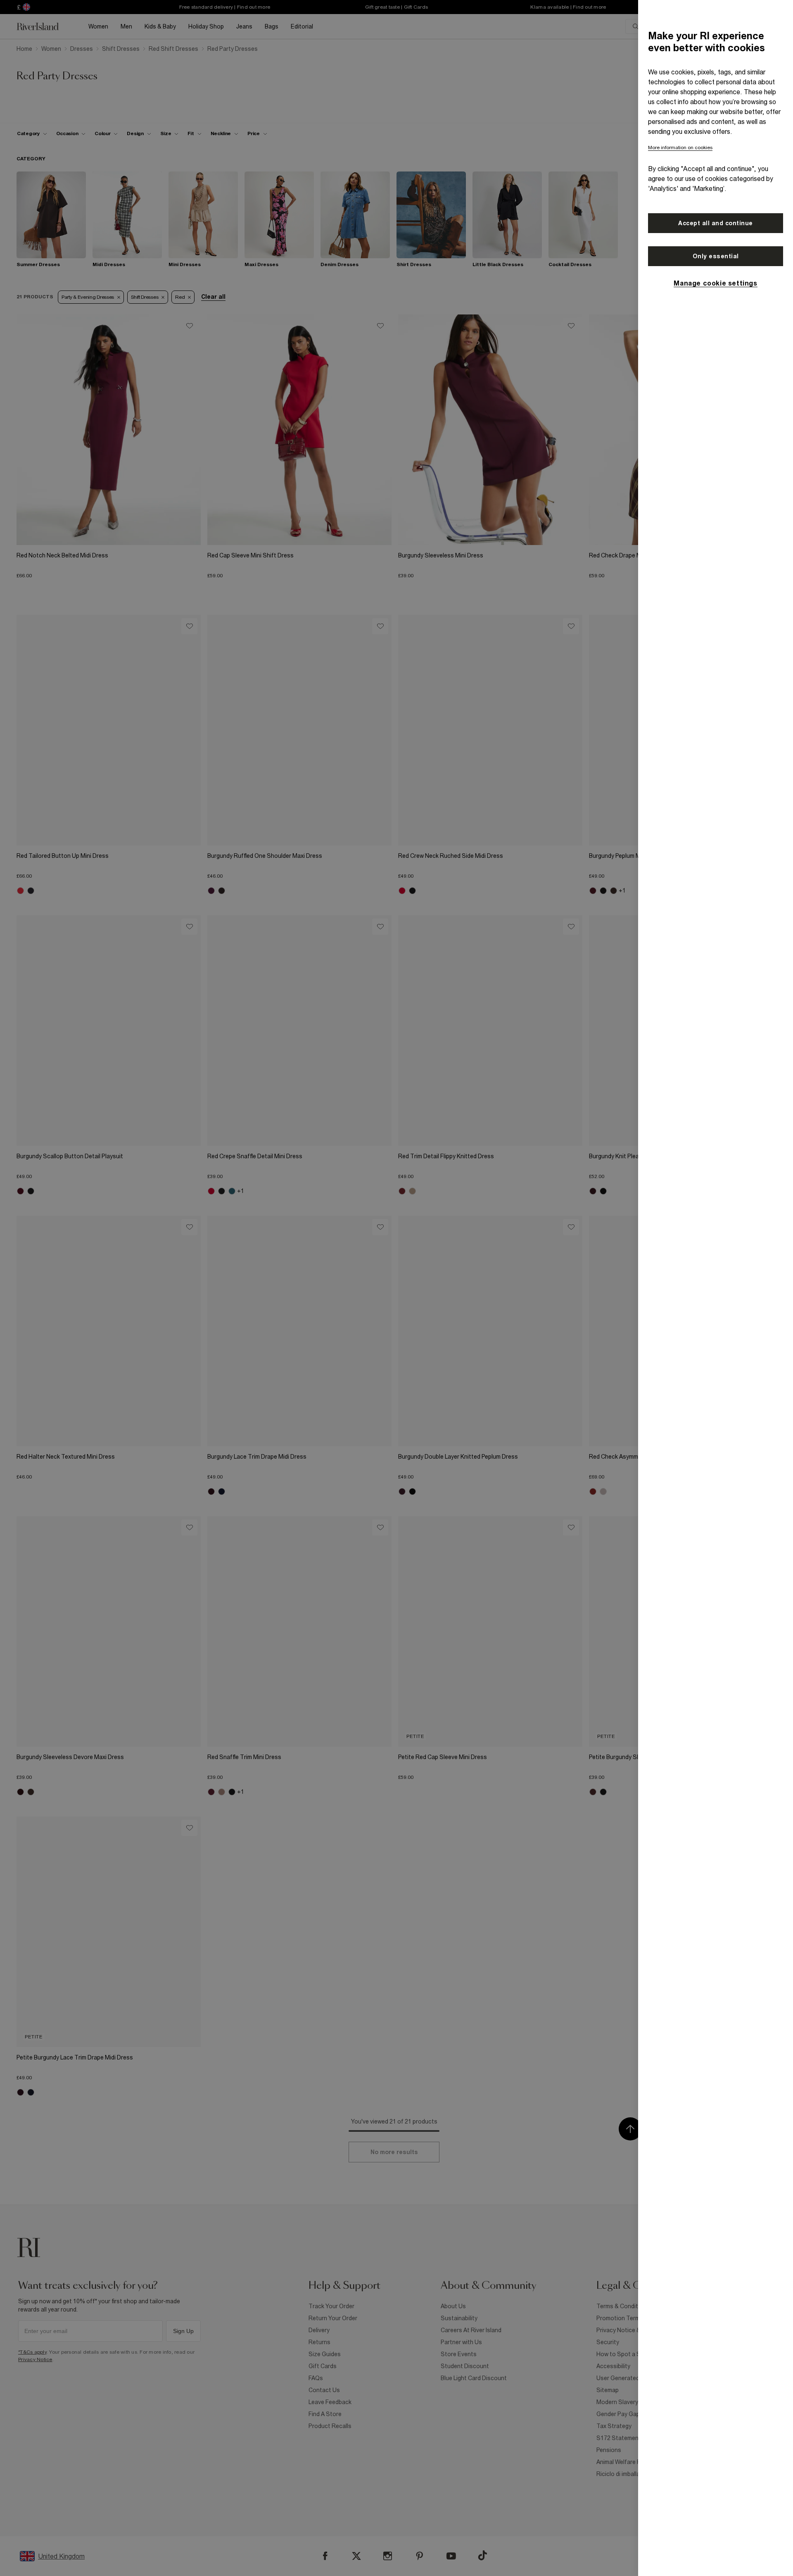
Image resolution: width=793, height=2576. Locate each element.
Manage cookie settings (715, 283)
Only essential (716, 256)
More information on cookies (680, 148)
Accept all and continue (716, 223)
